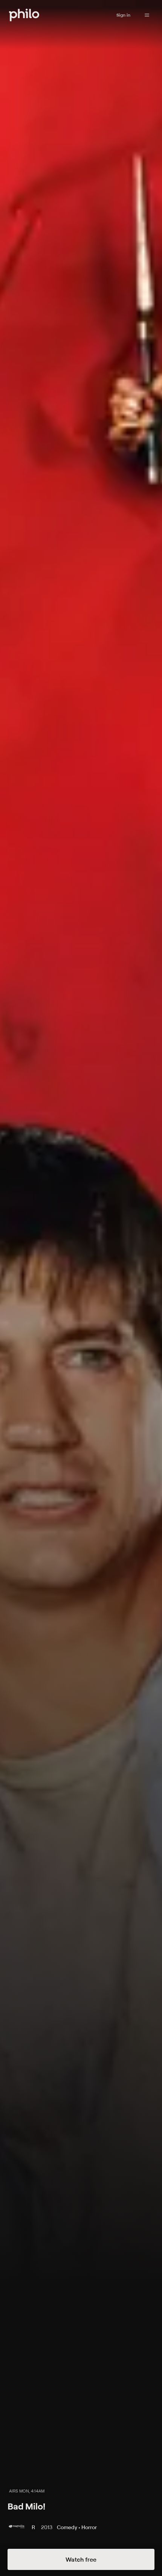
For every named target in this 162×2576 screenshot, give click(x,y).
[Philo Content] (147, 15)
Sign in (123, 15)
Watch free (81, 2559)
